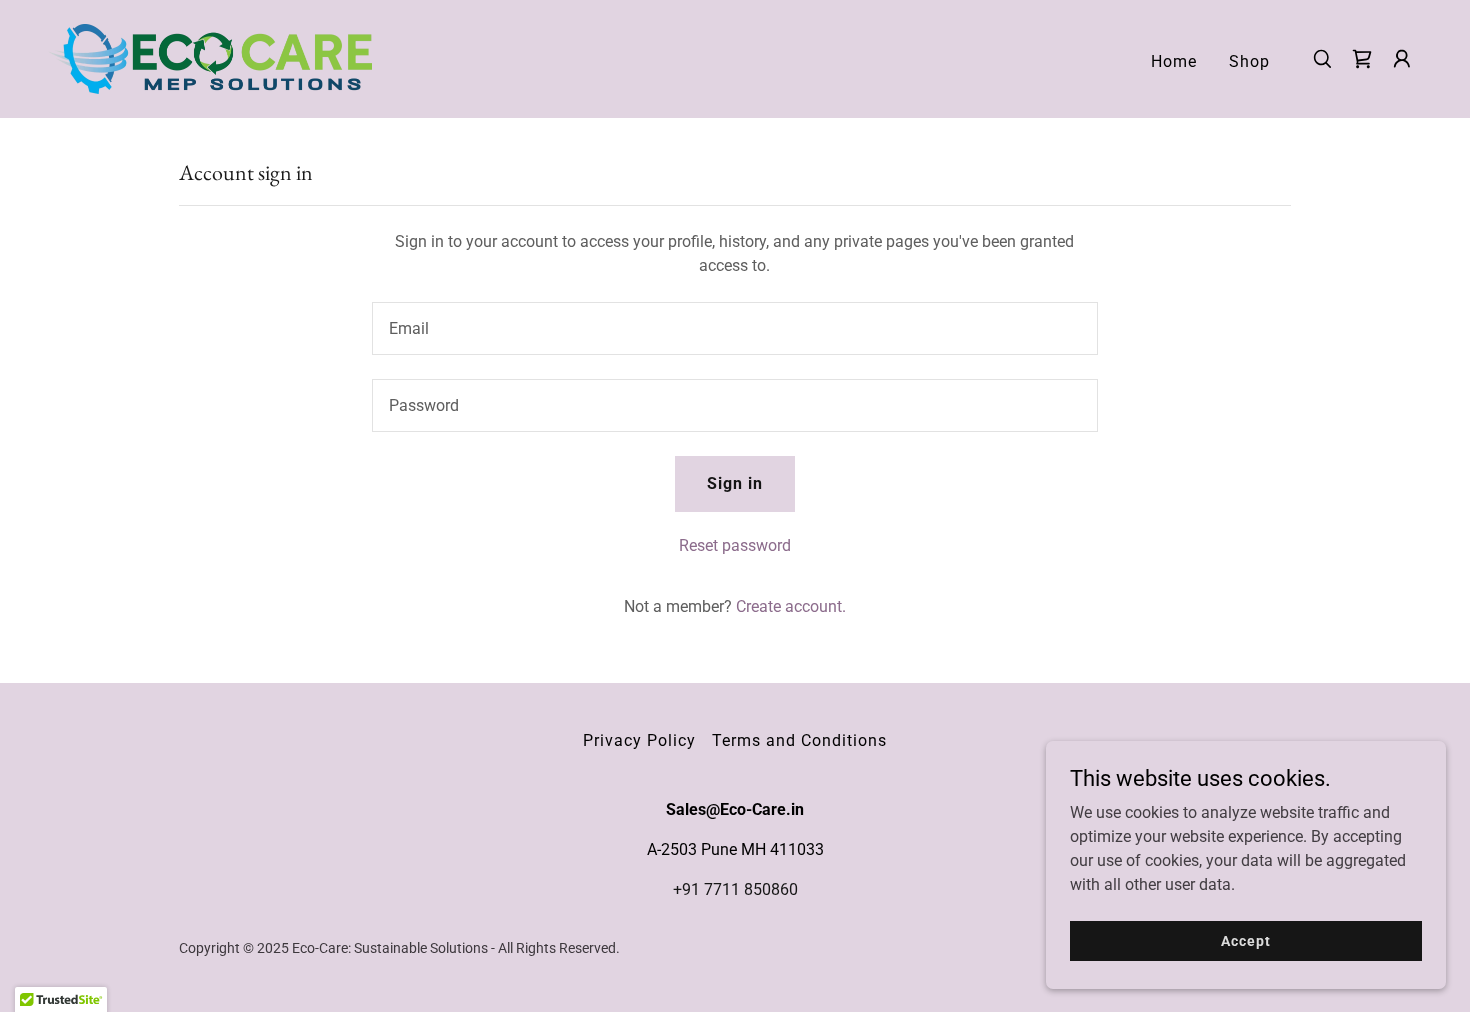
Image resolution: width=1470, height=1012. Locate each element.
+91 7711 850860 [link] (735, 889)
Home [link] (1174, 61)
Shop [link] (1249, 61)
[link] (210, 57)
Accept (1245, 940)
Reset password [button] (735, 545)
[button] (1402, 59)
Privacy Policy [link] (639, 740)
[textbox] (734, 328)
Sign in (735, 483)
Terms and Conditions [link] (799, 740)
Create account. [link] (791, 606)
